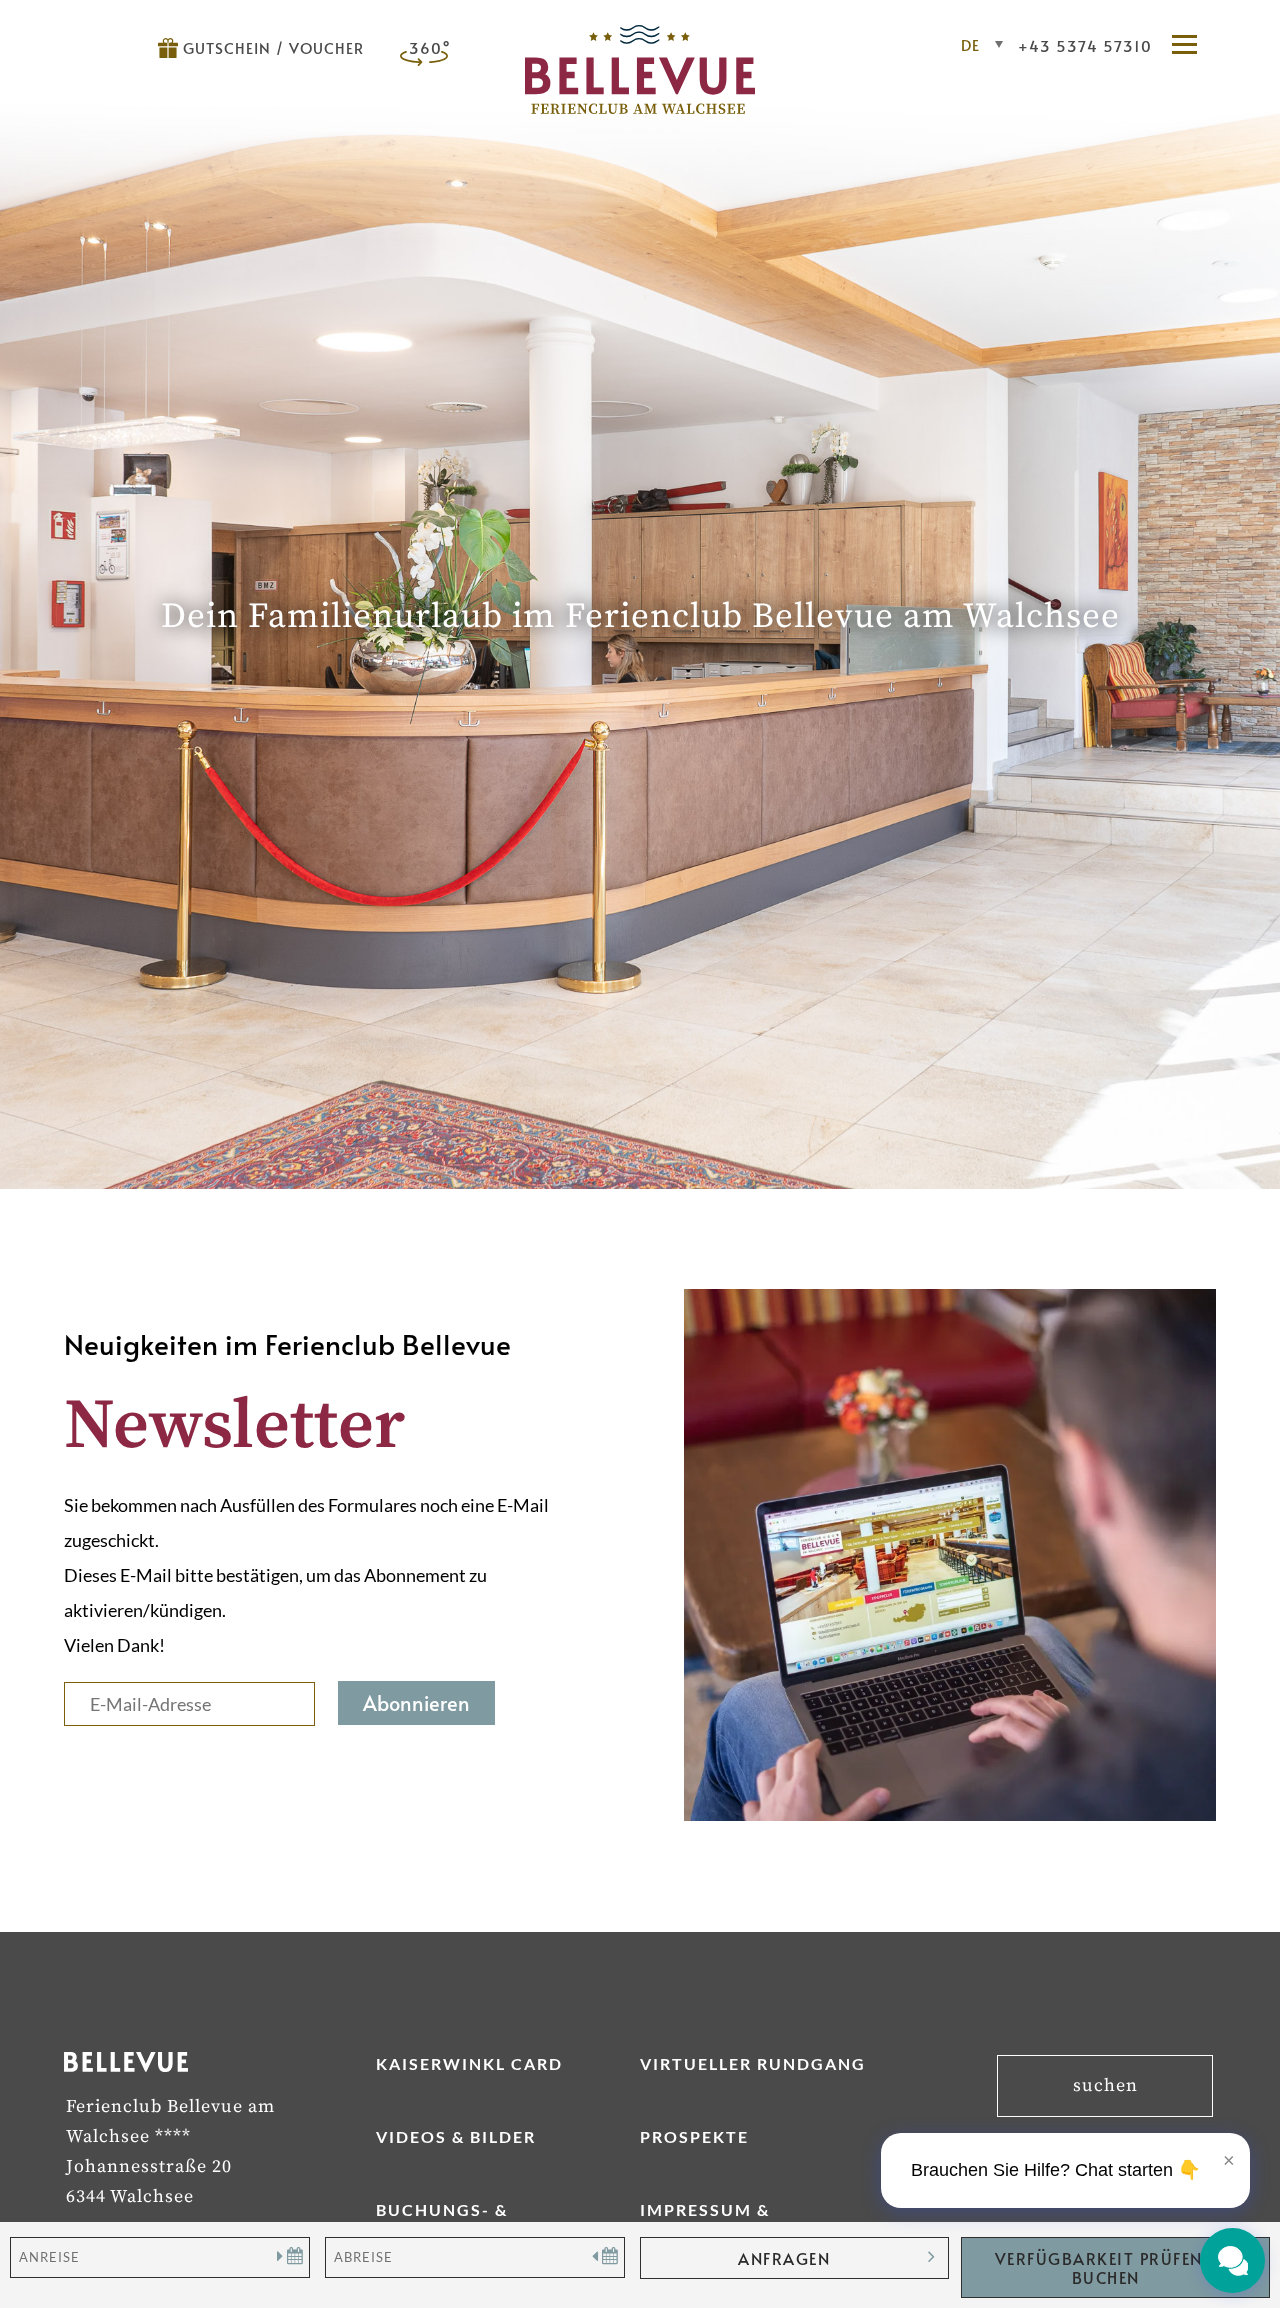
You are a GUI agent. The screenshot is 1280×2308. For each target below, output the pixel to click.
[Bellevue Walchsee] (640, 107)
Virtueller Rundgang (753, 2063)
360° (430, 47)
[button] (1194, 46)
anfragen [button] (784, 2258)
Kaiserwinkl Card (469, 2063)
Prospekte (694, 2136)
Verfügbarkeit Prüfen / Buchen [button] (1106, 2267)
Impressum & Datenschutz (709, 2219)
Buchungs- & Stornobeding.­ (454, 2219)
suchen (1105, 2085)
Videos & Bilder (456, 2136)
